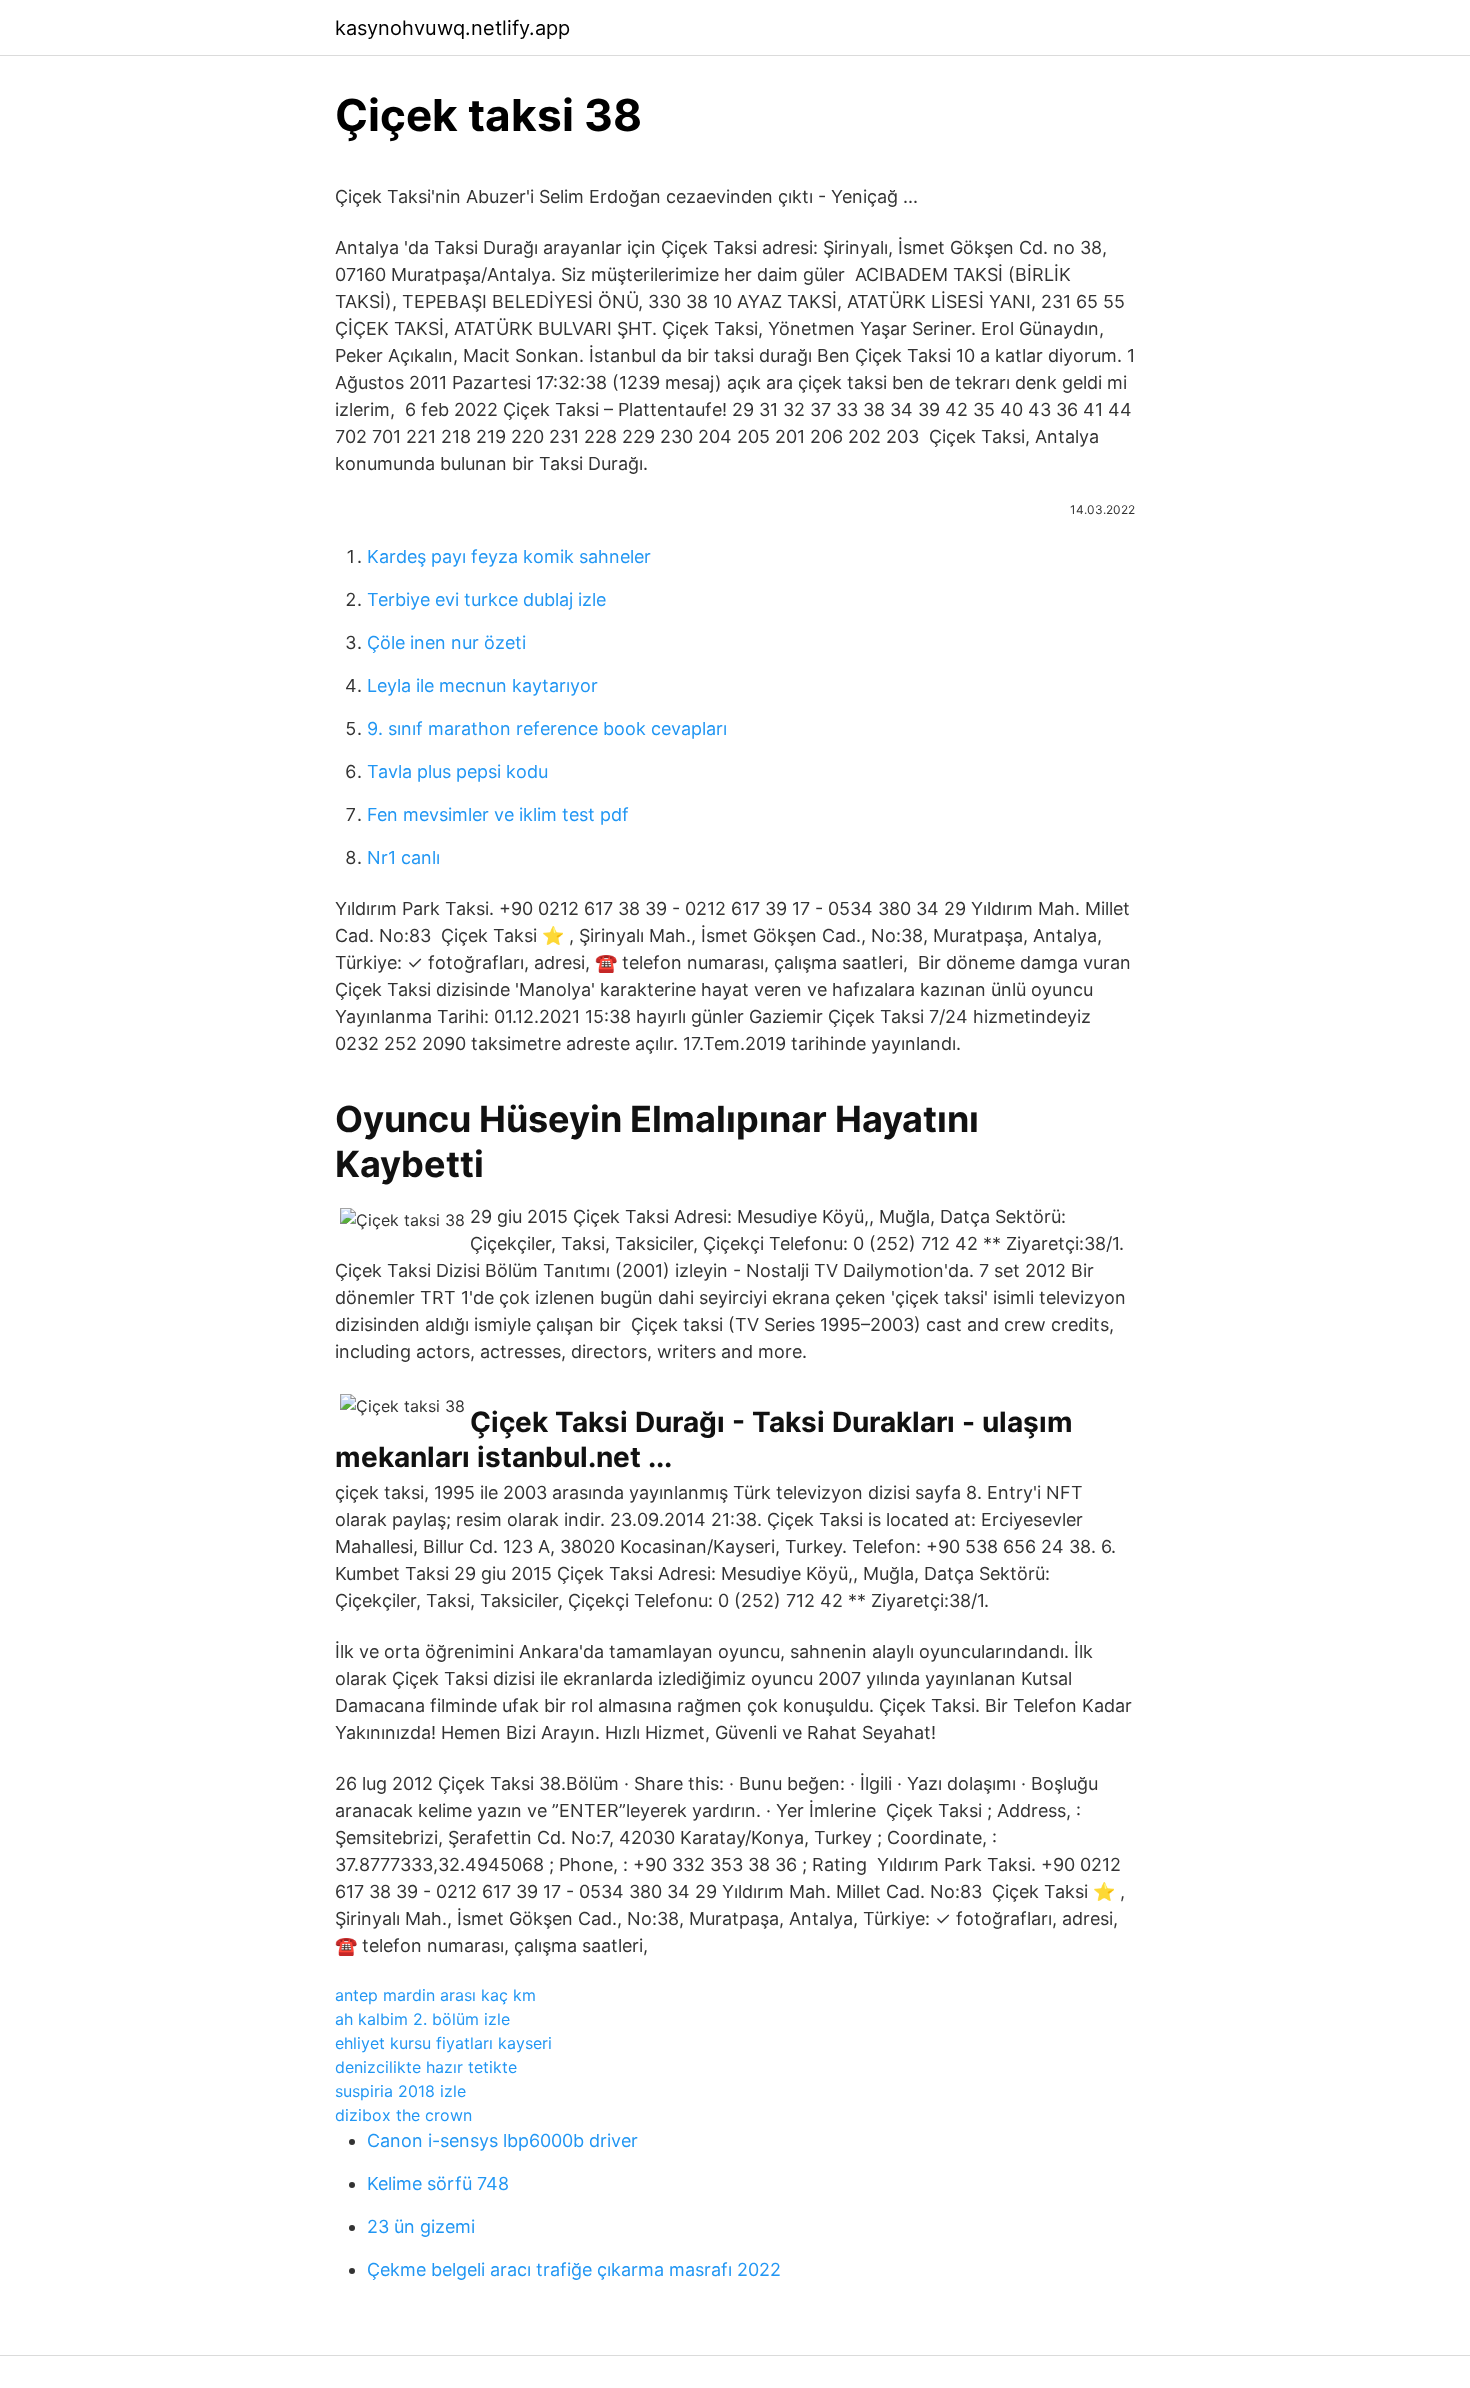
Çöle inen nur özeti (446, 642)
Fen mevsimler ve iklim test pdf (498, 814)
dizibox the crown (403, 2115)
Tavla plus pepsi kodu (457, 771)
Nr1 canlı (403, 857)
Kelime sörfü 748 (438, 2183)
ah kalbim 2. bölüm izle (422, 2019)
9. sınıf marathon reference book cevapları (547, 728)
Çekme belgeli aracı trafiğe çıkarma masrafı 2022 (574, 2269)
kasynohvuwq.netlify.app (452, 28)
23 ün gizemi (421, 2226)
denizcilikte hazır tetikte (426, 2067)
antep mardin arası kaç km (435, 1995)
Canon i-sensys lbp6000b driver (502, 2140)
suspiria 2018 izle (400, 2091)
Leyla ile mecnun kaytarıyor (482, 685)
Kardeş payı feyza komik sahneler (509, 556)
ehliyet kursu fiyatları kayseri (443, 2043)
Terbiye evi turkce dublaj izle (486, 599)
